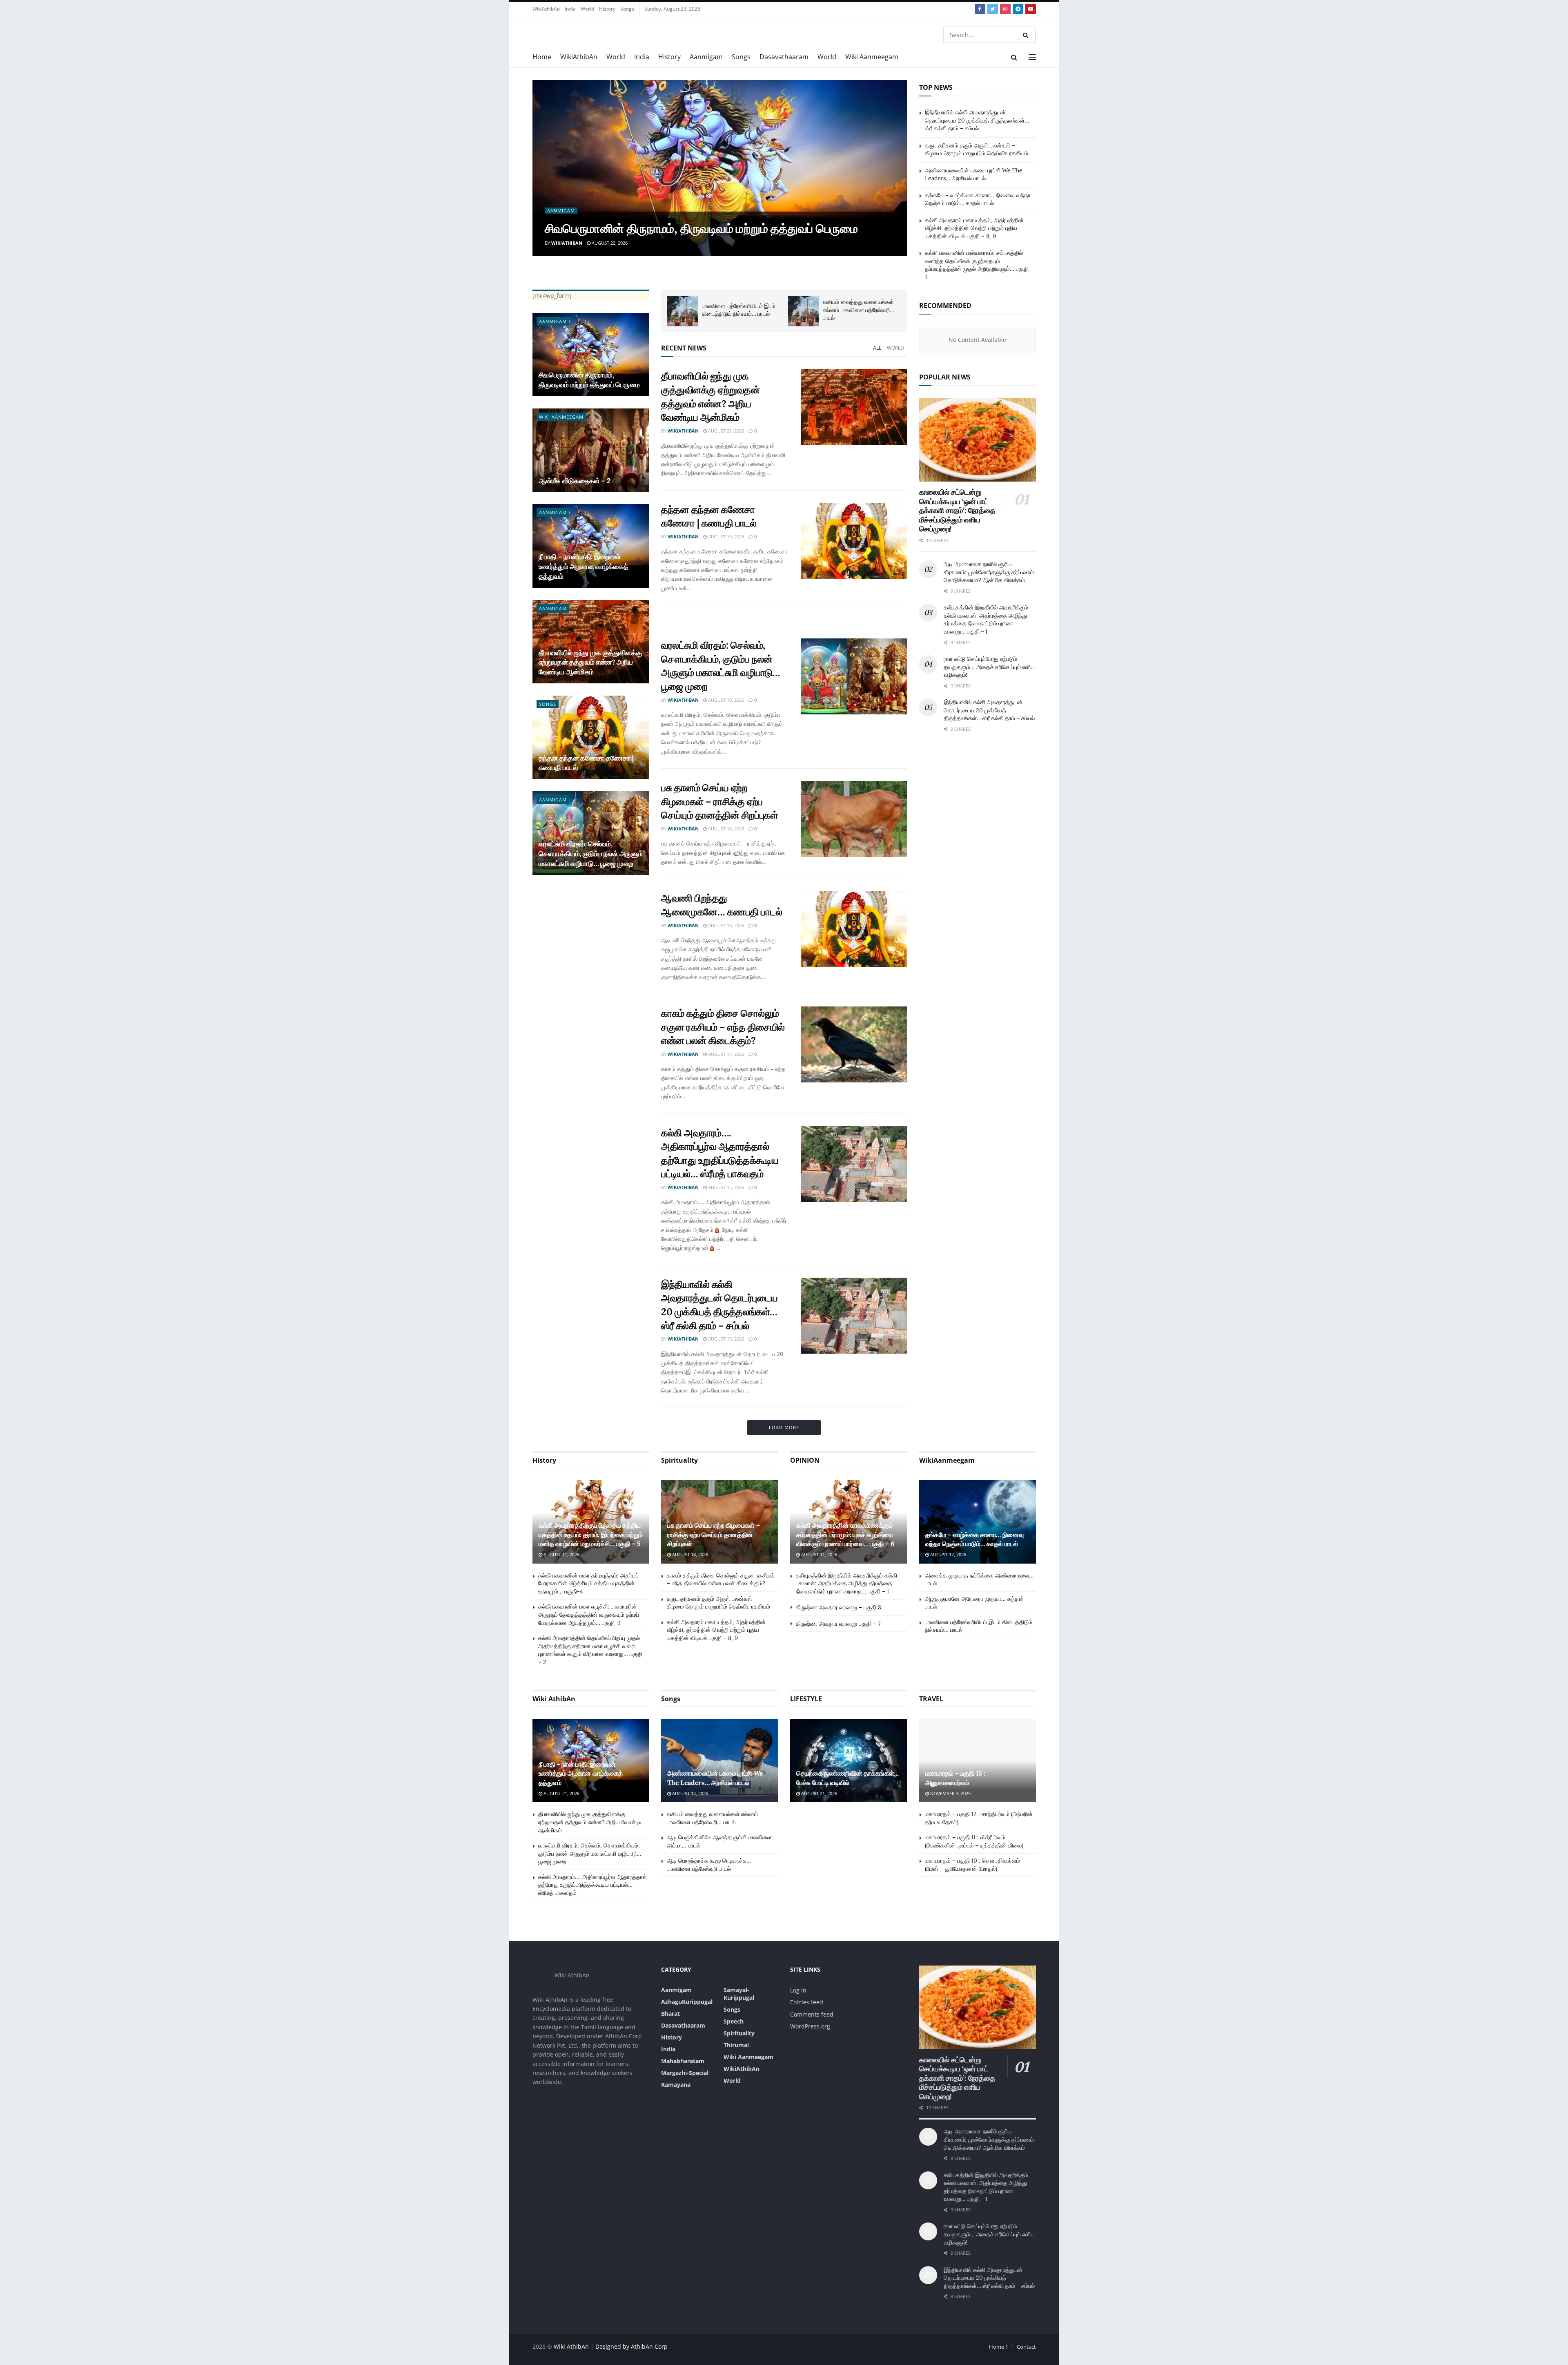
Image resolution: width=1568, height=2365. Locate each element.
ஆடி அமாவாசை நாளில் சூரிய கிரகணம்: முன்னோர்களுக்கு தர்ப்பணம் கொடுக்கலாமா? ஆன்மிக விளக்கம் (989, 572)
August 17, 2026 (725, 1054)
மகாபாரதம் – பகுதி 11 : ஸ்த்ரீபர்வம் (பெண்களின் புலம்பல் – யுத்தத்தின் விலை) (974, 1841)
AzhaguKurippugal (687, 2002)
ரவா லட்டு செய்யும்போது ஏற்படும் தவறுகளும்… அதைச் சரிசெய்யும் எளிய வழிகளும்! (989, 667)
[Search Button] (1027, 35)
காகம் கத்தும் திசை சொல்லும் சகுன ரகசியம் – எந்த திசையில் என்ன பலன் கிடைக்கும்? (723, 1027)
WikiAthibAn (546, 9)
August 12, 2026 (948, 1554)
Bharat (670, 2014)
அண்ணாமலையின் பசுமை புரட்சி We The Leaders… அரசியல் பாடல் (974, 174)
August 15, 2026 (725, 1187)
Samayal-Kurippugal (739, 1994)
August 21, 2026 (725, 431)
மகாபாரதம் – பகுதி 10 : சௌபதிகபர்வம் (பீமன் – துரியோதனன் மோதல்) (972, 1865)
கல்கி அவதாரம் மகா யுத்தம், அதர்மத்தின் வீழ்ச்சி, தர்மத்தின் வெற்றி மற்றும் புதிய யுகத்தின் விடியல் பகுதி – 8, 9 (974, 228)
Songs (627, 9)
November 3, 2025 (950, 1793)
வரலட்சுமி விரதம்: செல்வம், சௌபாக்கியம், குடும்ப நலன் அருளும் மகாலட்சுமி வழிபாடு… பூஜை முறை (591, 854)
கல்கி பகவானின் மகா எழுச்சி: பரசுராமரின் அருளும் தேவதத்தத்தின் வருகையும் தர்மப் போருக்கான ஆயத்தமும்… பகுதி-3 (589, 1614)
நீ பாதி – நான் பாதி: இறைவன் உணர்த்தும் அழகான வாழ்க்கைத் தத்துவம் (584, 567)
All (877, 348)
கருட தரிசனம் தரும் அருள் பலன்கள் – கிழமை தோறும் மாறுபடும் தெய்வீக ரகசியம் (977, 149)
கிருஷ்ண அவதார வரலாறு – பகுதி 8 (839, 1607)
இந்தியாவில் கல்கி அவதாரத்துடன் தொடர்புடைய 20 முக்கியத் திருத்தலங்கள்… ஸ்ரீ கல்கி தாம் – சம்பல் (977, 120)
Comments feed (812, 2014)
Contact (1026, 2347)
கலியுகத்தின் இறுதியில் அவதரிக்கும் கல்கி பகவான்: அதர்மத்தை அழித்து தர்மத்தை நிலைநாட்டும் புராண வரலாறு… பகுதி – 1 (986, 619)
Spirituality (739, 2033)
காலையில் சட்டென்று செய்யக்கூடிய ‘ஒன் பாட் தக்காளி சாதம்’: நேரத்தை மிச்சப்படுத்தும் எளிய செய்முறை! (957, 510)
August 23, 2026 (609, 243)
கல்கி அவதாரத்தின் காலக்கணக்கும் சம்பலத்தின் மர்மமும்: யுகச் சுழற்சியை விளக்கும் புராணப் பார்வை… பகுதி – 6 (845, 1534)
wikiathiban (567, 243)
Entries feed (807, 2002)
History (607, 9)
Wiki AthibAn (572, 2346)
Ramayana (676, 2085)
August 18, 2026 (725, 829)
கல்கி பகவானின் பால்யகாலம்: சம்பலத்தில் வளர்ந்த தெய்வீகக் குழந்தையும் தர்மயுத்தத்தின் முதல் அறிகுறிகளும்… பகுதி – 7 (979, 265)
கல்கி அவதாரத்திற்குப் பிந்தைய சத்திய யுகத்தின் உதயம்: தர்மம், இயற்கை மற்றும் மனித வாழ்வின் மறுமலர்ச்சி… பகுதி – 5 (591, 1534)
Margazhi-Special (685, 2073)
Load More (784, 1427)
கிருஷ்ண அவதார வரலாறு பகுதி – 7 (838, 1624)
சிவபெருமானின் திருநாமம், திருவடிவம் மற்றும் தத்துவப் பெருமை (701, 228)
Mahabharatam (683, 2061)
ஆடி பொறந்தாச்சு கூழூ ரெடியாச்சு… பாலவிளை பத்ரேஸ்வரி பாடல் (849, 310)
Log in (798, 1990)
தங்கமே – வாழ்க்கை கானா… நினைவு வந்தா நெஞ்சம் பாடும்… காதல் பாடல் (978, 199)
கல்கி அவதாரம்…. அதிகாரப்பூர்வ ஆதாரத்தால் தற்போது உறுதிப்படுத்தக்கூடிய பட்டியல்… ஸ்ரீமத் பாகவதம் (592, 1885)
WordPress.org (810, 2026)
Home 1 (999, 2347)
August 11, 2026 (561, 1554)
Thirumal (736, 2045)
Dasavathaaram (784, 57)
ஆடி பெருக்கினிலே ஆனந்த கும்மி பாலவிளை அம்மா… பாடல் (741, 310)
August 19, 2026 (725, 537)
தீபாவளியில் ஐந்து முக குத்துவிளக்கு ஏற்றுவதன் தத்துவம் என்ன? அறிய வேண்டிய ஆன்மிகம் (590, 663)
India (570, 9)
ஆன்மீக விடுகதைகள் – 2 (575, 481)
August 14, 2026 (689, 1793)
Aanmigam (706, 57)
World (587, 9)
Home (542, 57)
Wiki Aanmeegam (872, 57)
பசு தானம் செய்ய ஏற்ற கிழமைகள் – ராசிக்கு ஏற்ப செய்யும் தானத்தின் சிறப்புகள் (719, 801)
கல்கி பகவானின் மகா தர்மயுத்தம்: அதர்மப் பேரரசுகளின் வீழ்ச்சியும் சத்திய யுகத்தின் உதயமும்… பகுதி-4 (588, 1583)
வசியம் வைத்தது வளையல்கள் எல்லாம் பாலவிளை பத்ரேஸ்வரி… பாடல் (712, 1818)
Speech (734, 2021)
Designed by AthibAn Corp (631, 2346)
